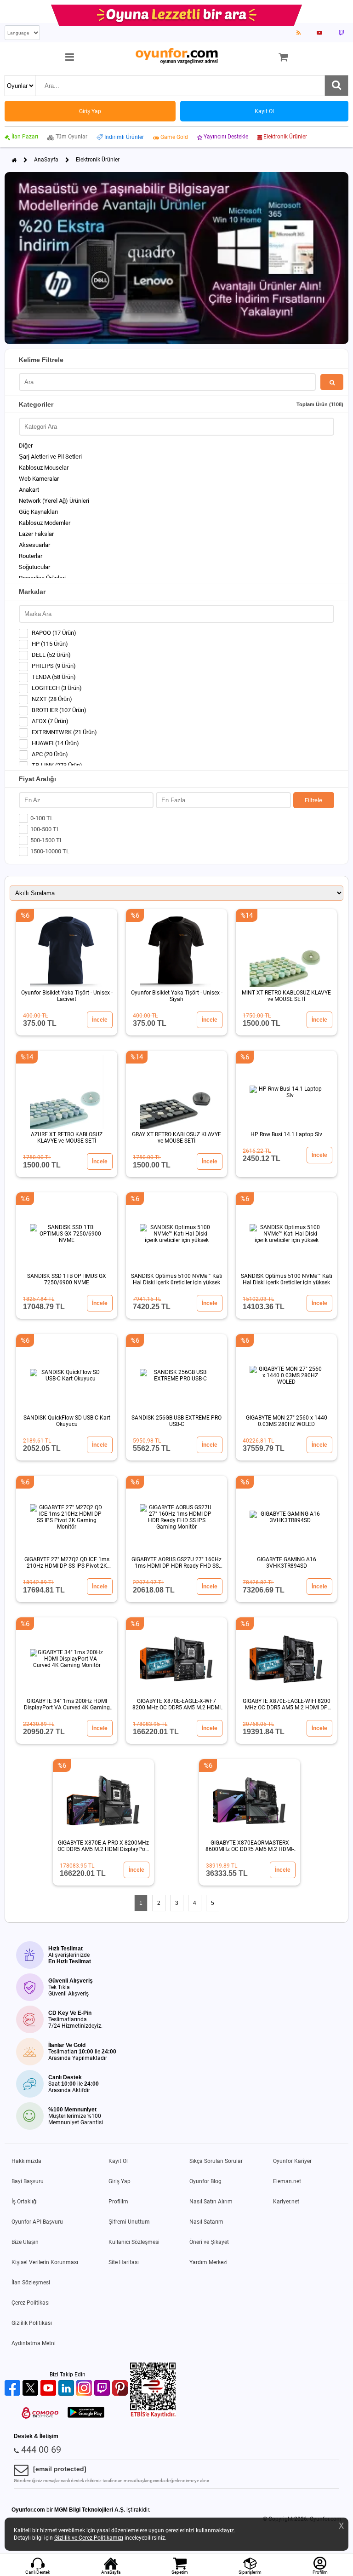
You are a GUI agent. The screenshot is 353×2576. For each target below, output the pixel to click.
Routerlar (31, 556)
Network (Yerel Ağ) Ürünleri (54, 501)
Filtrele (313, 800)
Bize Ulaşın (25, 2242)
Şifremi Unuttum (129, 2222)
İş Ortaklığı (25, 2202)
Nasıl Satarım (206, 2222)
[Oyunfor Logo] (176, 56)
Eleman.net (287, 2181)
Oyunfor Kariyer (292, 2161)
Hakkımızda (26, 2161)
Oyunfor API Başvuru (37, 2222)
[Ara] (336, 86)
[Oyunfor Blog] (299, 33)
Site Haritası (124, 2262)
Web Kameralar (39, 479)
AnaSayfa (46, 160)
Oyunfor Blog (205, 2181)
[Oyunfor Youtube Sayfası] (319, 33)
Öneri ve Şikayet (209, 2242)
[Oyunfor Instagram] (85, 2389)
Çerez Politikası (31, 2303)
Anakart (29, 490)
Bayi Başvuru (28, 2181)
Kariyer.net (286, 2202)
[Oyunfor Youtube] (49, 2389)
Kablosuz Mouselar (44, 468)
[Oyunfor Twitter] (31, 2389)
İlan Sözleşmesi (31, 2283)
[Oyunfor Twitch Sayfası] (341, 33)
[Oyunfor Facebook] (14, 2389)
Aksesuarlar (34, 545)
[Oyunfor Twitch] (103, 2389)
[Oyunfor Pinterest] (121, 2389)
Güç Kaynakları (38, 512)
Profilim (118, 2202)
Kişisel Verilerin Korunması (45, 2262)
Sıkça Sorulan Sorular (216, 2161)
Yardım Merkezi (208, 2262)
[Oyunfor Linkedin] (67, 2389)
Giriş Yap (120, 2181)
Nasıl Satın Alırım (211, 2202)
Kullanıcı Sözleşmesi (134, 2242)
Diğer (26, 446)
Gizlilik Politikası (32, 2323)
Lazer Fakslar (36, 534)
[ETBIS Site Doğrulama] (153, 2416)
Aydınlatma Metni (34, 2343)
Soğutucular (34, 567)
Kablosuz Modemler (45, 523)
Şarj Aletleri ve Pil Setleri (50, 457)
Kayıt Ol (118, 2161)
